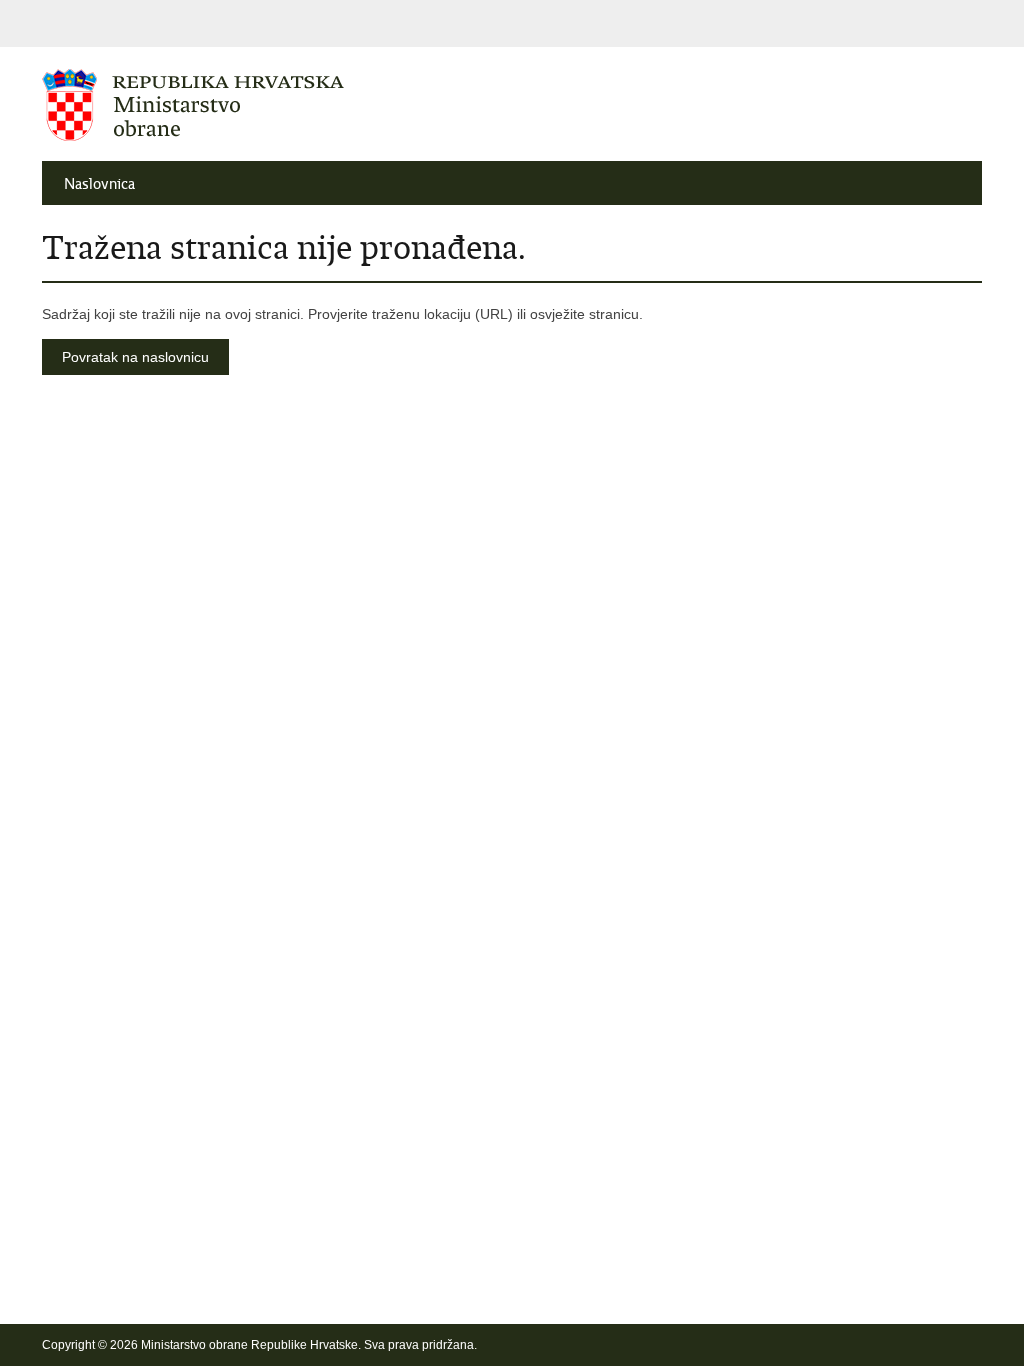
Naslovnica (99, 184)
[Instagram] (941, 1345)
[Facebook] (813, 1345)
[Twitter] (845, 1345)
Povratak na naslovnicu (135, 357)
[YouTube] (877, 1345)
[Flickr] (909, 1345)
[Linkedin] (973, 1345)
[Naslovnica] (277, 105)
